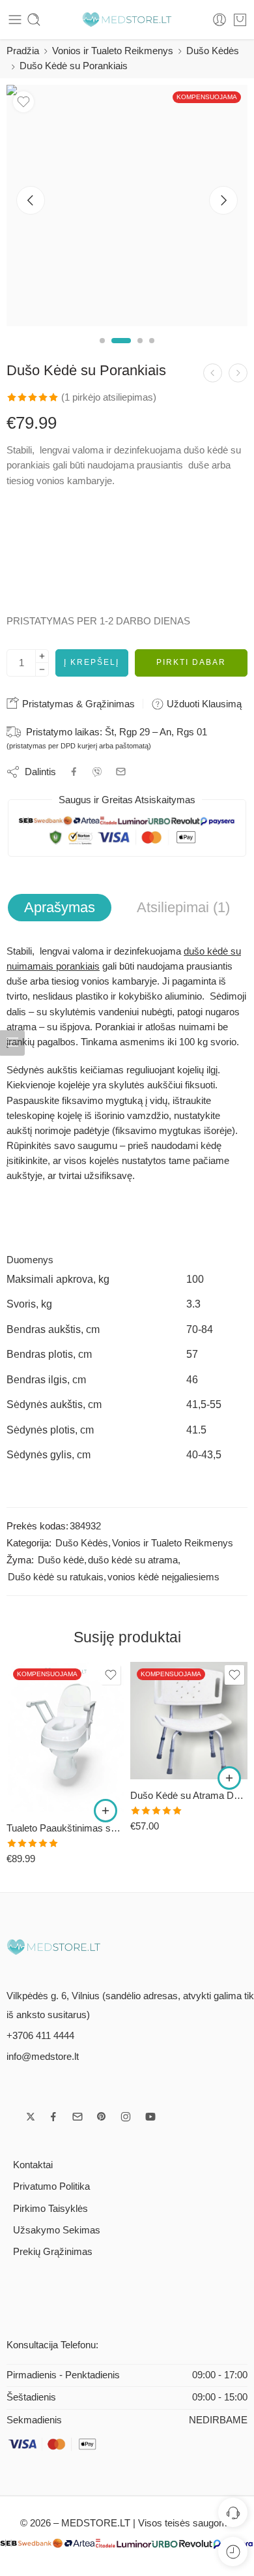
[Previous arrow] (31, 200)
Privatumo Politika (51, 2186)
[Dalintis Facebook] (74, 772)
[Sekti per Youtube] (150, 2117)
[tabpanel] (127, 209)
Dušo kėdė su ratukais (56, 1577)
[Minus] (42, 670)
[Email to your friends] (121, 772)
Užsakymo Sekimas (57, 2230)
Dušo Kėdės (213, 51)
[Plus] (42, 656)
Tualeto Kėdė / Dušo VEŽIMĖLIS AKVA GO (189, 1828)
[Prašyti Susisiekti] (233, 2512)
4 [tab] (152, 352)
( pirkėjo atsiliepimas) (109, 397)
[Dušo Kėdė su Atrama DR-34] (65, 1721)
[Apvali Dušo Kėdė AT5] (213, 373)
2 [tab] (121, 352)
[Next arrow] (223, 200)
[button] (106, 1778)
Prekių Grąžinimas (53, 2252)
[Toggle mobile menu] (15, 20)
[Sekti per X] (31, 2117)
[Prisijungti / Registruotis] (219, 20)
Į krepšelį (92, 662)
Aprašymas (60, 907)
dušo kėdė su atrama (133, 1560)
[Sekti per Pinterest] (102, 2117)
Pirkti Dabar (191, 662)
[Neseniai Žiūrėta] (233, 2552)
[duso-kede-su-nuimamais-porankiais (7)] (127, 206)
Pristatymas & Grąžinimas (77, 704)
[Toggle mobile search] (34, 20)
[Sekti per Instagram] (126, 2117)
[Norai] (23, 102)
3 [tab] (140, 352)
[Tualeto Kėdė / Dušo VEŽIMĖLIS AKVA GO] (189, 1737)
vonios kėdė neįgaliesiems (163, 1577)
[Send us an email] (78, 2117)
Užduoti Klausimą (203, 704)
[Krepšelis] (240, 20)
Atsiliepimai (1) (183, 907)
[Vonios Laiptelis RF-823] (238, 373)
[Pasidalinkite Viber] (97, 772)
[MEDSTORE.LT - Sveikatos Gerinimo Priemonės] (127, 20)
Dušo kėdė (61, 1560)
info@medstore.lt (43, 2057)
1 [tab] (102, 352)
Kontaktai (33, 2165)
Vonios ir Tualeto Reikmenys (113, 51)
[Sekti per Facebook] (53, 2117)
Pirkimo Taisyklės (50, 2209)
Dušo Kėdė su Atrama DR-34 (65, 1795)
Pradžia (23, 51)
